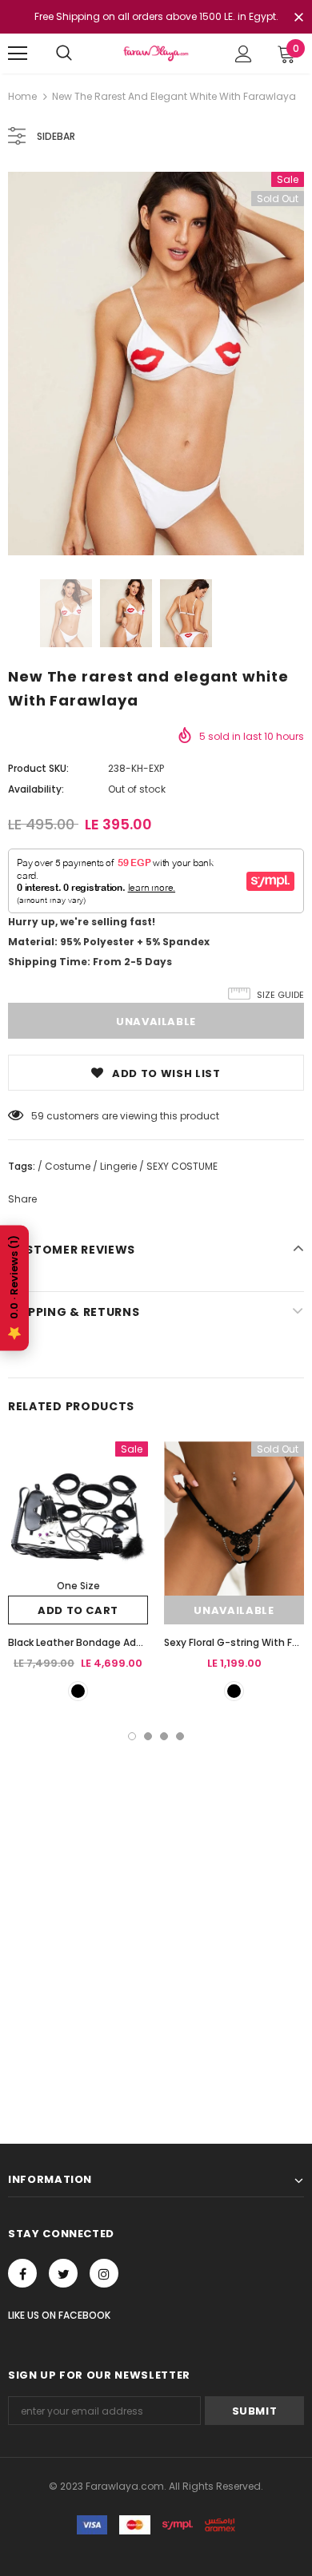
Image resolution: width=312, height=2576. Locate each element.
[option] (156, 364)
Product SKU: (38, 768)
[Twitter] (63, 2273)
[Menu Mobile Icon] (18, 54)
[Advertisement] (156, 1904)
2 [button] (148, 1736)
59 (38, 1116)
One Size (78, 1586)
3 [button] (164, 1736)
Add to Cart (78, 1610)
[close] (298, 18)
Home (22, 96)
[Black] (78, 1691)
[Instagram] (104, 2273)
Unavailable (234, 1610)
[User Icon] (244, 54)
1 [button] (132, 1736)
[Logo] (156, 53)
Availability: (36, 789)
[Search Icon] (64, 54)
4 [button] (180, 1736)
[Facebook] (22, 2273)
